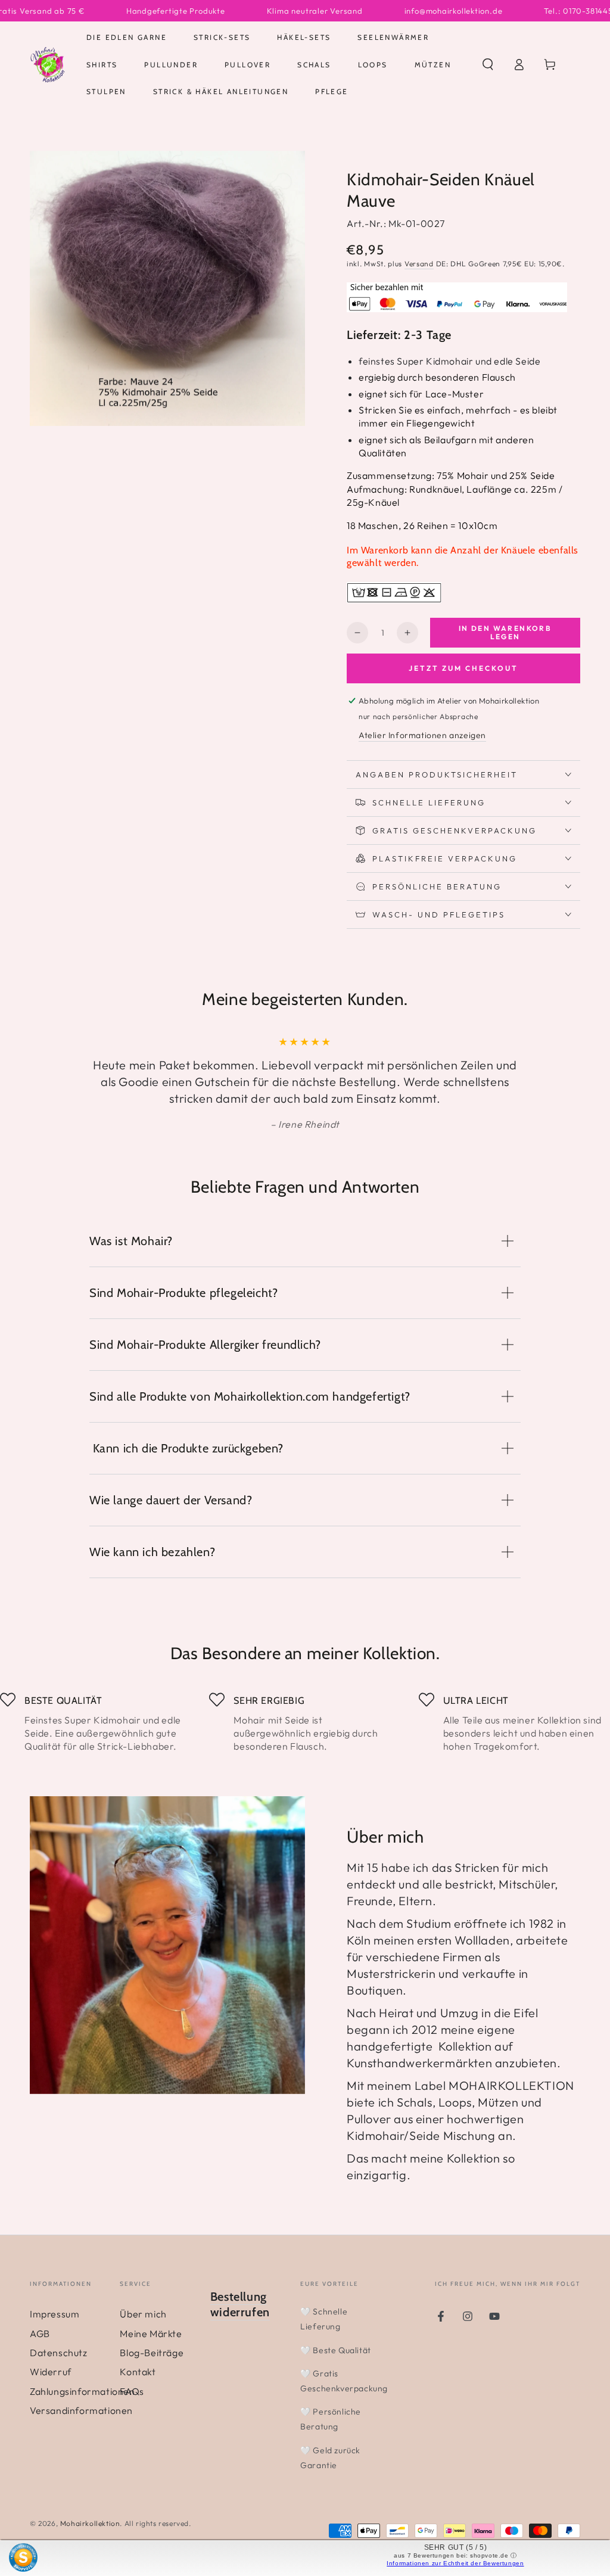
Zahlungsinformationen (83, 2391)
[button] (488, 64)
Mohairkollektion (90, 2523)
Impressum (55, 2314)
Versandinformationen (81, 2410)
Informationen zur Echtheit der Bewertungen (455, 2563)
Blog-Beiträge (152, 2353)
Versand (419, 264)
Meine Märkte (151, 2334)
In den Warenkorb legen (505, 632)
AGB (40, 2334)
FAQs (132, 2391)
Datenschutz (59, 2353)
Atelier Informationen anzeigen (422, 735)
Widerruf (51, 2372)
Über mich (143, 2314)
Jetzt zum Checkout (463, 668)
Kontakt (138, 2372)
